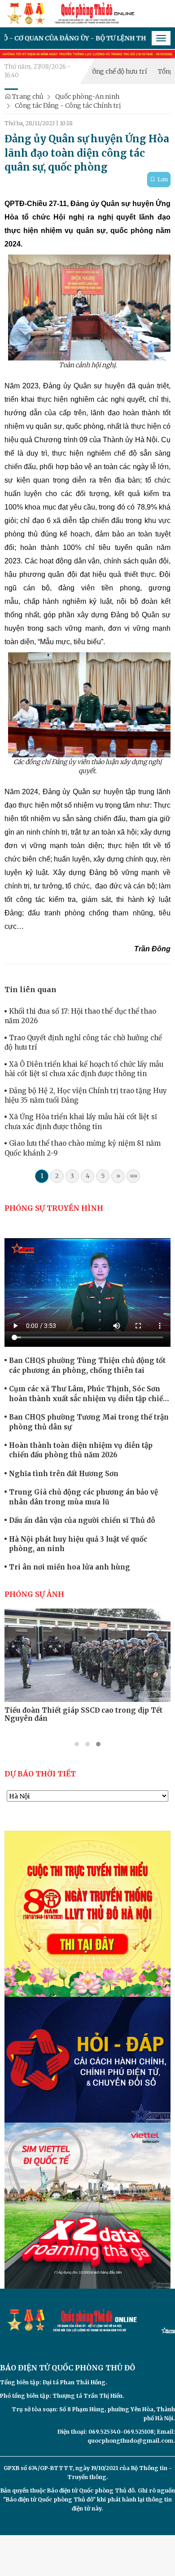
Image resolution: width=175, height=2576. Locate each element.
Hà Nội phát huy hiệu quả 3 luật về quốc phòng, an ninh (78, 1544)
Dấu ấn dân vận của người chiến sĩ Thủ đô (82, 1520)
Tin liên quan (31, 989)
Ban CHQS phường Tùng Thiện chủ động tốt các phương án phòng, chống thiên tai (87, 1365)
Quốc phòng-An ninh (87, 97)
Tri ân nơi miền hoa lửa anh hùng (70, 1567)
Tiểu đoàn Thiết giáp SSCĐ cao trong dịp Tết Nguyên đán (83, 1714)
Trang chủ (27, 97)
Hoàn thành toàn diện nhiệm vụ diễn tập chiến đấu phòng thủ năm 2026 (81, 1450)
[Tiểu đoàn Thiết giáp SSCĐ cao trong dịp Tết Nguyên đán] (87, 1655)
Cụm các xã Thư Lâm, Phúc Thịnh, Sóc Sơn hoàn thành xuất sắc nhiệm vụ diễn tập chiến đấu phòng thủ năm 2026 (88, 1394)
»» (133, 1176)
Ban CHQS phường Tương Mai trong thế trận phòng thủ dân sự (89, 1422)
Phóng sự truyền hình (54, 1208)
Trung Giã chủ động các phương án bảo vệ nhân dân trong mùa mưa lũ (83, 1497)
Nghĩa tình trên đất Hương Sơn (64, 1474)
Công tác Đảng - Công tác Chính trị (68, 106)
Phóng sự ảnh (34, 1594)
